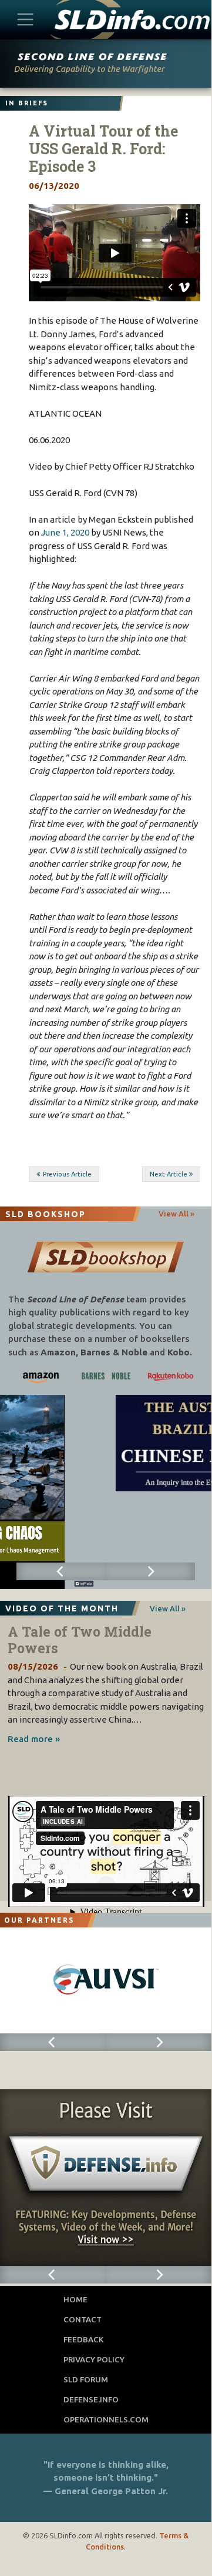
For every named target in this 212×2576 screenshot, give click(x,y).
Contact (83, 2319)
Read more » (34, 1739)
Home (75, 2299)
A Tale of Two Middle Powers (80, 1640)
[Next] (150, 1571)
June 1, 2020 (65, 532)
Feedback (84, 2339)
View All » (176, 1214)
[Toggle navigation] (26, 19)
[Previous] (61, 1571)
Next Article (169, 1174)
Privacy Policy (94, 2359)
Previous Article (67, 1174)
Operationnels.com (106, 2419)
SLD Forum (86, 2379)
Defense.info (91, 2399)
